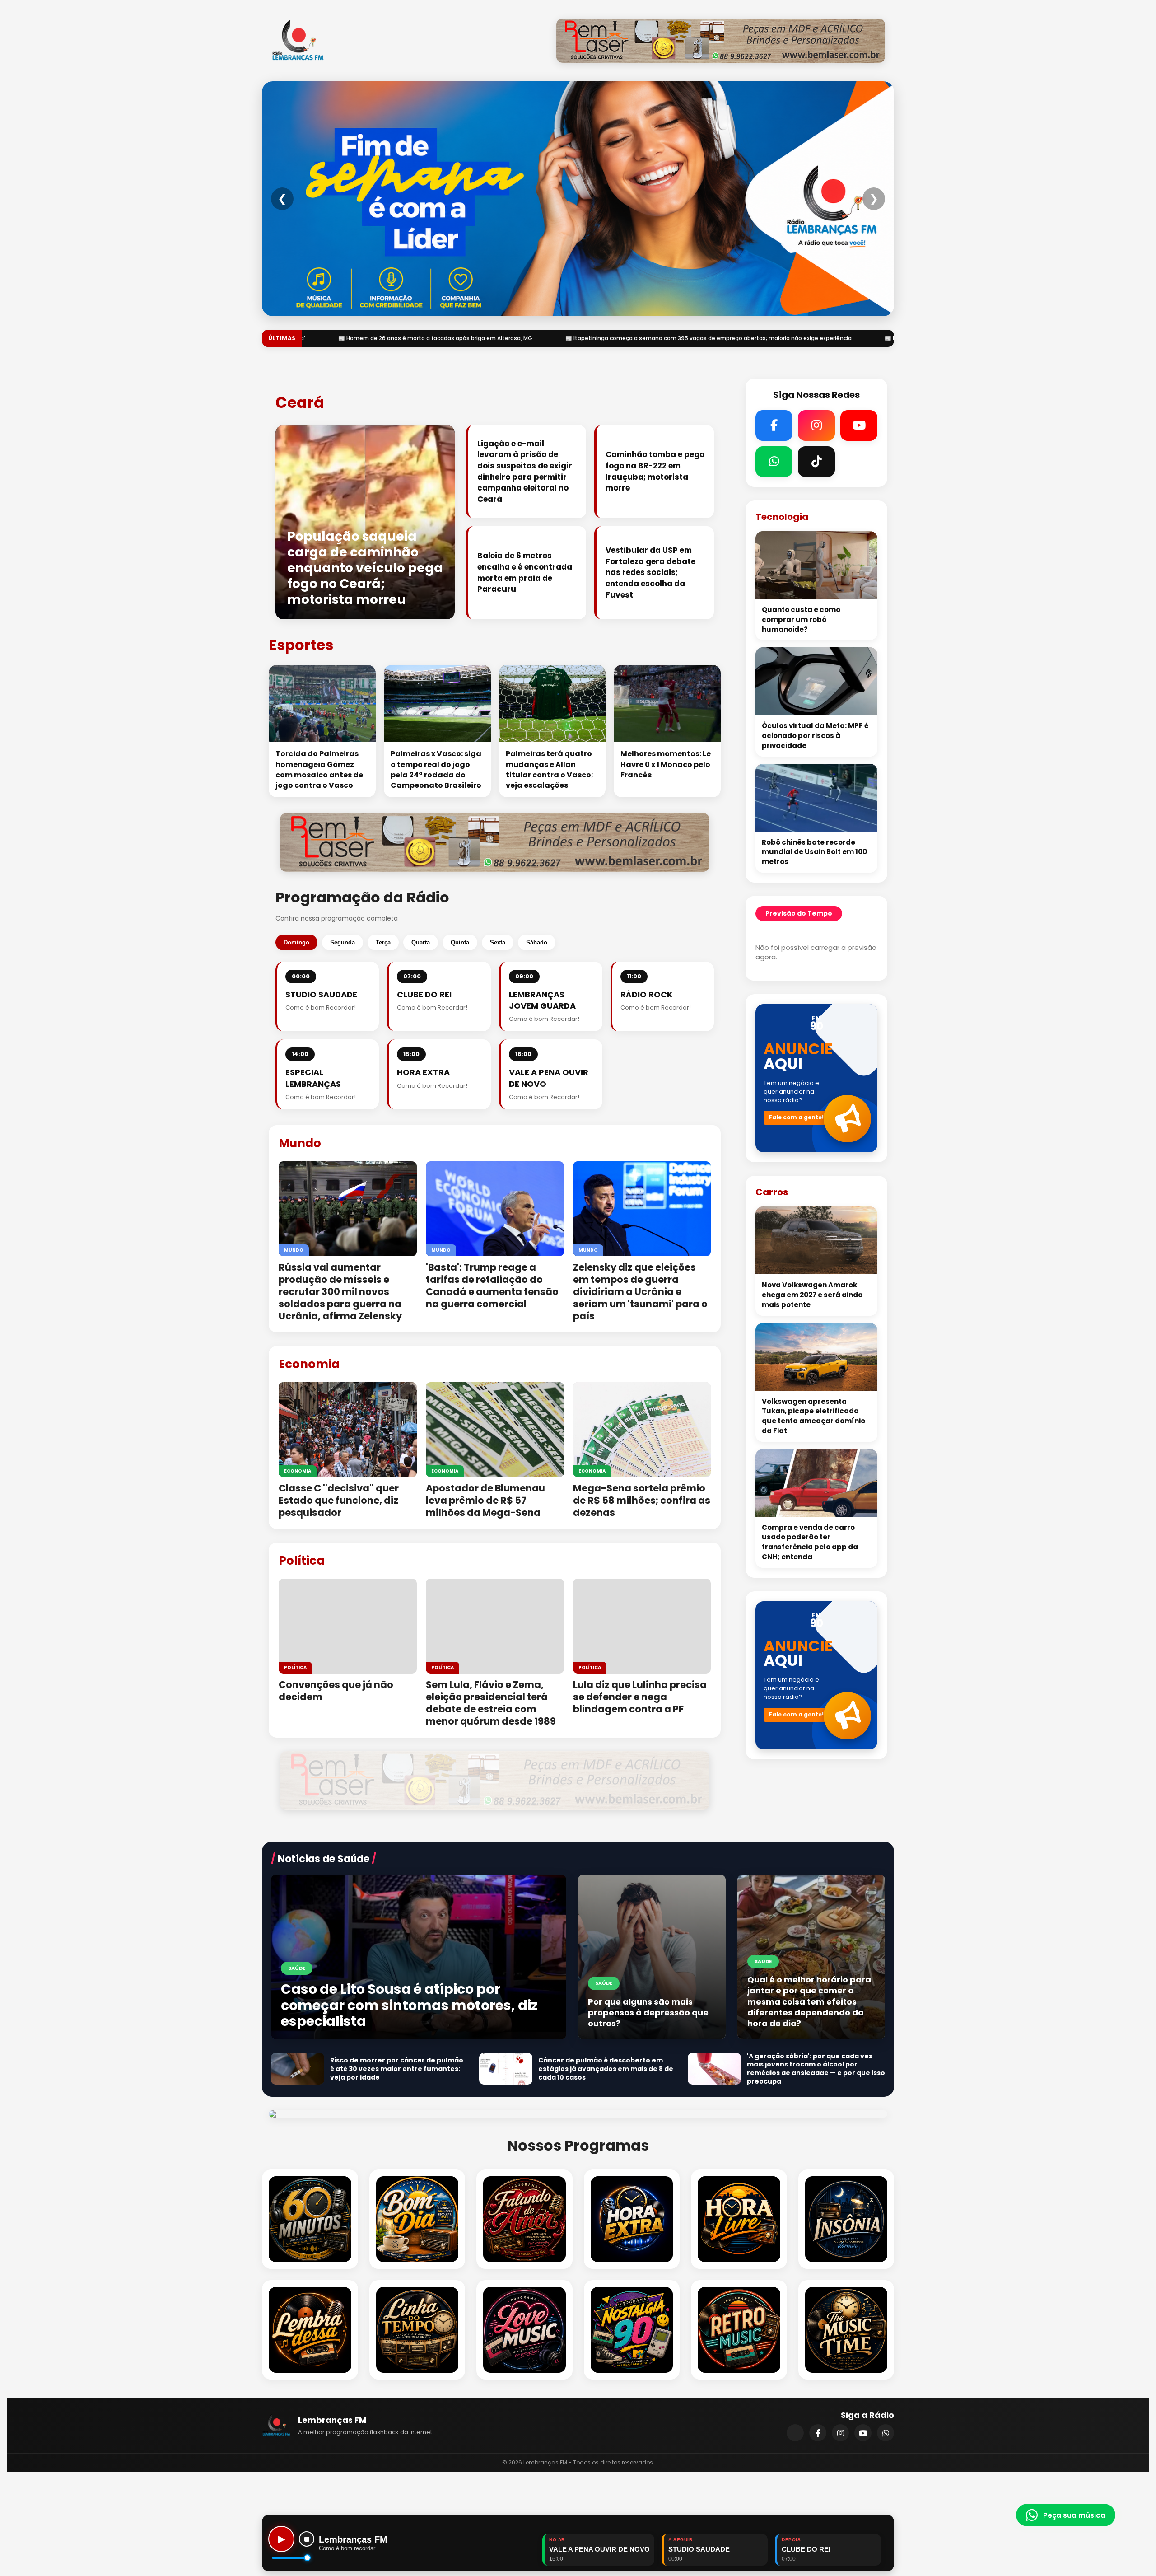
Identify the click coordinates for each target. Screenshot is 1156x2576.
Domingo (296, 942)
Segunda (343, 942)
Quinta (460, 942)
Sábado (537, 942)
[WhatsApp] (886, 2433)
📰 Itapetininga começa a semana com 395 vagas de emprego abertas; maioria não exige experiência (302, 338)
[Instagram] (840, 2433)
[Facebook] (818, 2433)
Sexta (498, 942)
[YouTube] (863, 2433)
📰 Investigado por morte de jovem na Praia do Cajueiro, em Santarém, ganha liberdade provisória (615, 338)
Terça (383, 942)
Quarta (421, 942)
